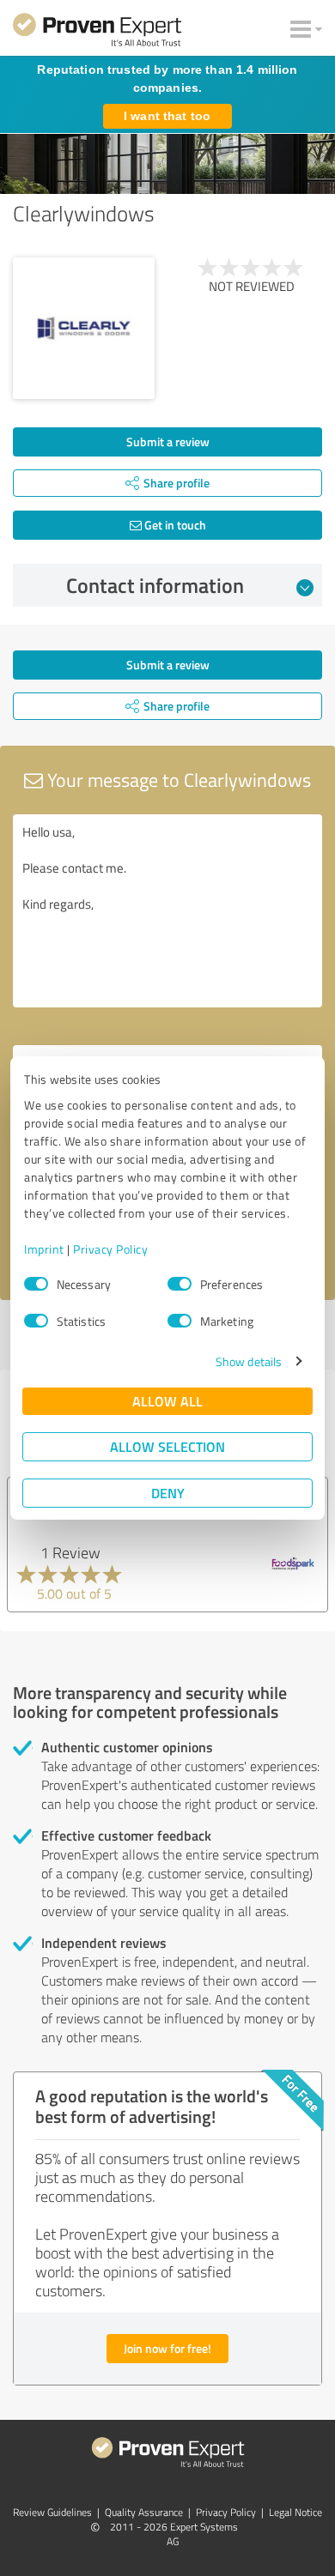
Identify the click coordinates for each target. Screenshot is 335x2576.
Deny (168, 1493)
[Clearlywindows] (84, 328)
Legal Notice (295, 2512)
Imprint (44, 1249)
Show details (249, 1361)
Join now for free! (167, 2348)
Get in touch (174, 525)
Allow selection (167, 1446)
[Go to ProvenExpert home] (97, 33)
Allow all (167, 1401)
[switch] (180, 1284)
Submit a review (168, 441)
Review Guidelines (52, 2512)
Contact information (155, 585)
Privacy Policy (110, 1249)
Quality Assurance (144, 2512)
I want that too (167, 116)
